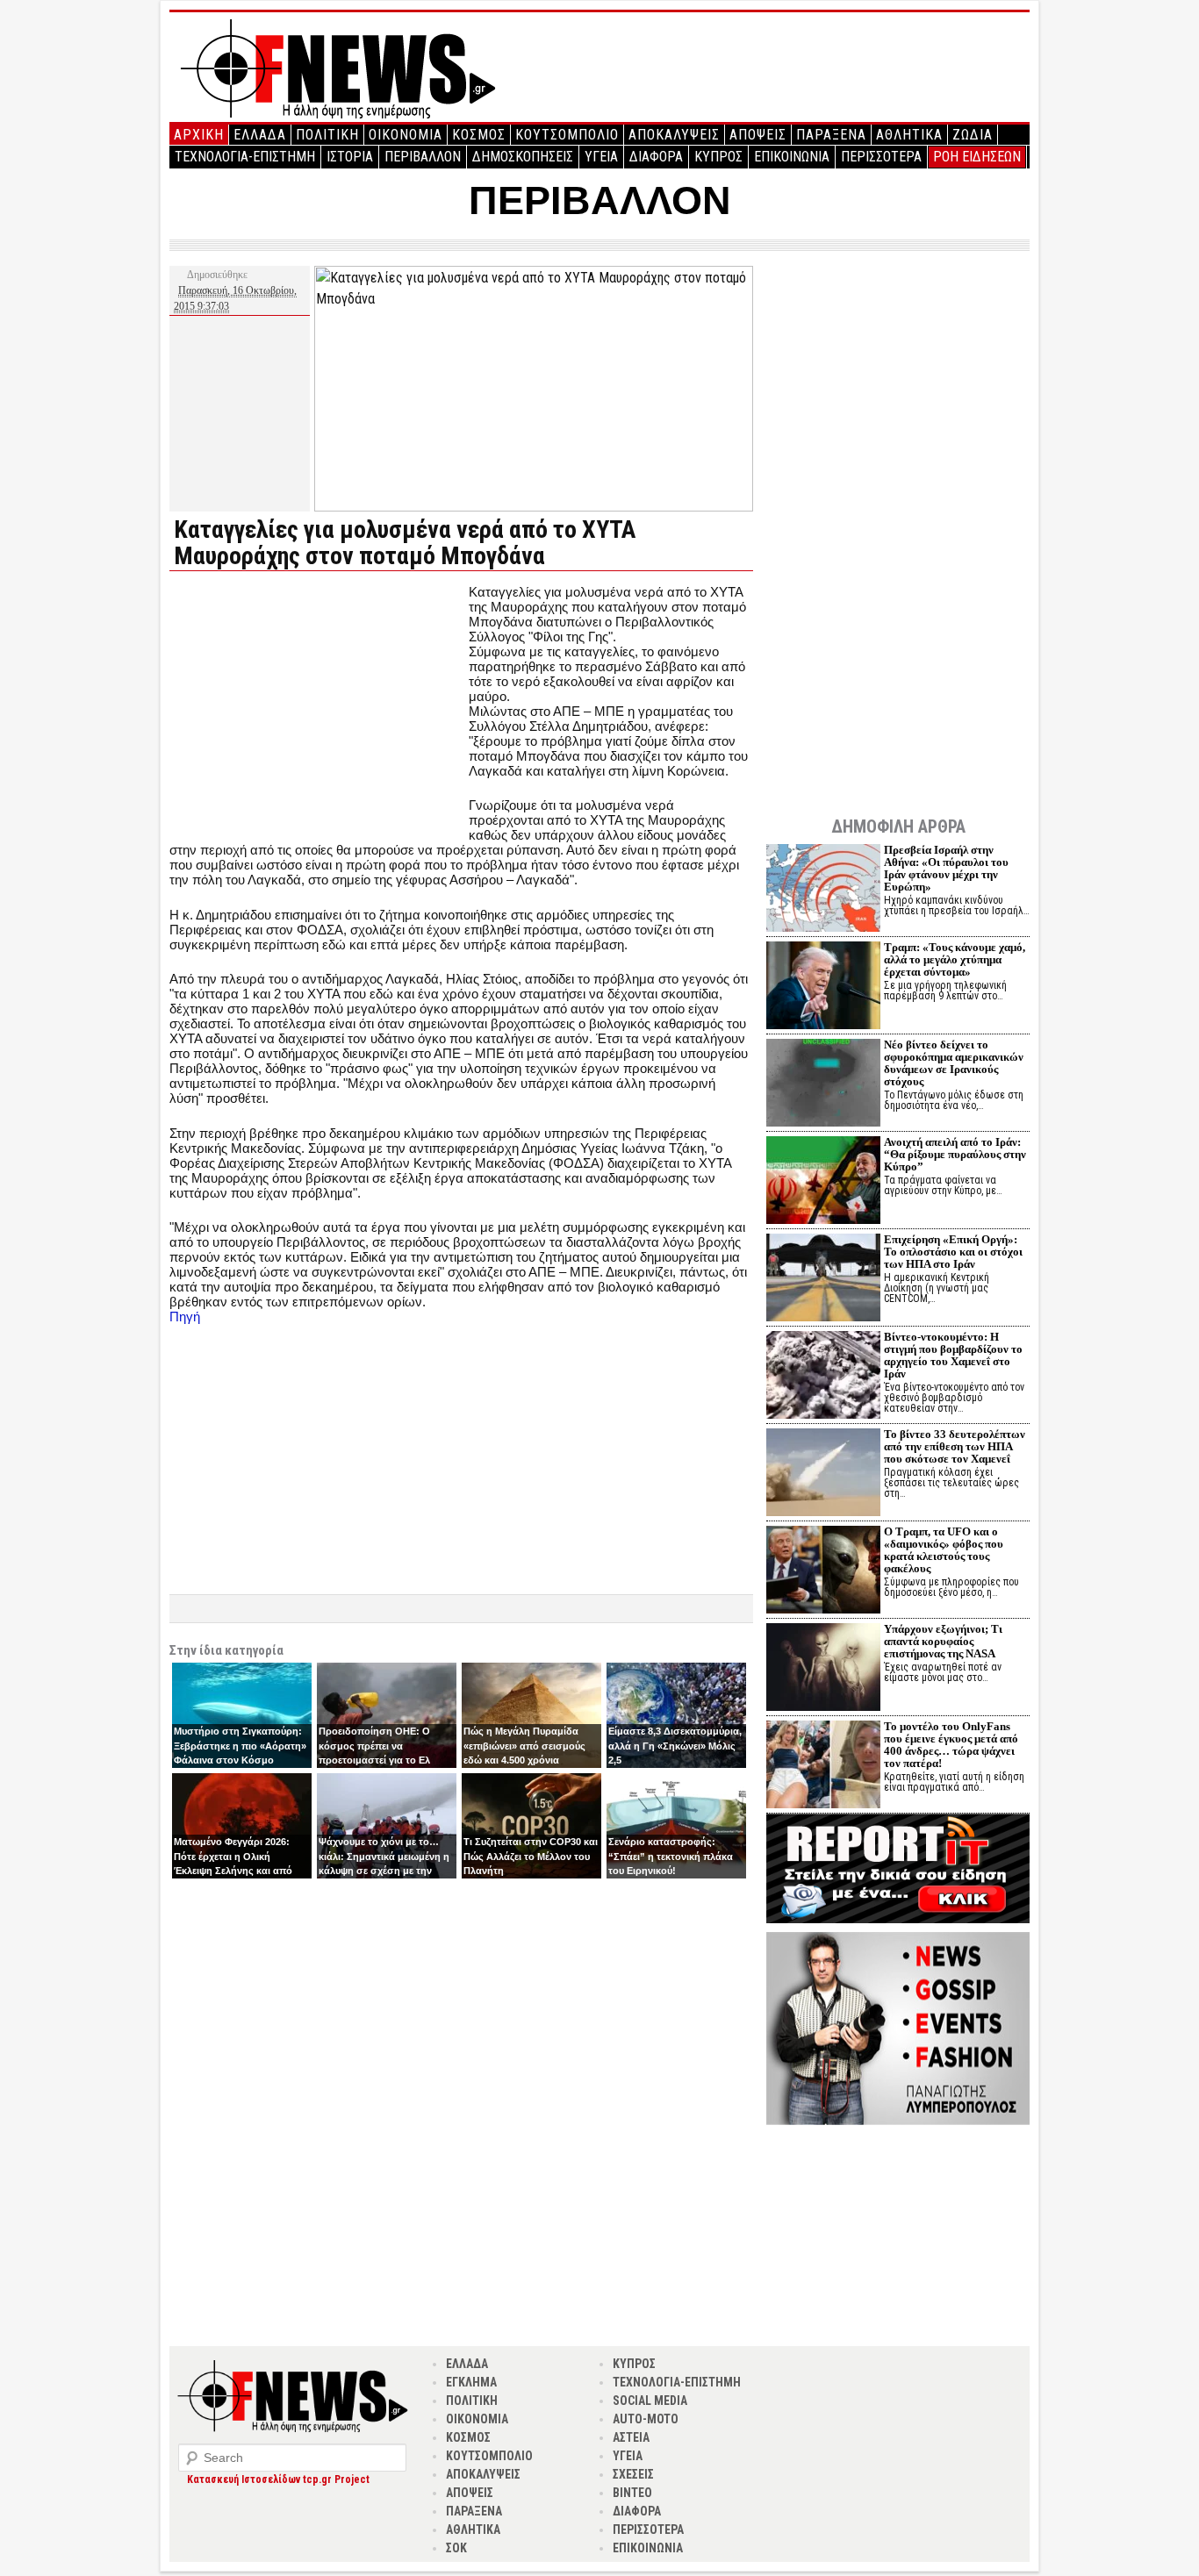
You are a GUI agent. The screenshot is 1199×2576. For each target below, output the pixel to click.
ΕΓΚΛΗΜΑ (471, 2382)
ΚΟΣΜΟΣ (479, 135)
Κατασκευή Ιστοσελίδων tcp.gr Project (278, 2479)
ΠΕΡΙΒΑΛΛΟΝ (423, 157)
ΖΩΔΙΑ (973, 135)
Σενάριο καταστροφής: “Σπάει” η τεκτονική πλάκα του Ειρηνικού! (671, 1856)
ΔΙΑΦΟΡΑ (656, 157)
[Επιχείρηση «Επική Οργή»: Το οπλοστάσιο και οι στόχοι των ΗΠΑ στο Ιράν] (823, 1280)
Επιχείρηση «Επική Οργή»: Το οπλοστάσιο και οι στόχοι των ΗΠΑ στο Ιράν (953, 1252)
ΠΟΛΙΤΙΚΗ (327, 135)
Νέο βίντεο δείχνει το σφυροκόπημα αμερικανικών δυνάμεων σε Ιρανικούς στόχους (954, 1063)
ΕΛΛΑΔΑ (260, 135)
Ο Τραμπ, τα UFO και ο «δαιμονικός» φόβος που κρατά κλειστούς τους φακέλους (944, 1550)
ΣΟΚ (456, 2548)
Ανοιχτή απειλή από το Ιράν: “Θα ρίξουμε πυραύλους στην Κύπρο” (955, 1154)
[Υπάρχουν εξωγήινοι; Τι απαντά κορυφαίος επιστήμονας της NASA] (823, 1669)
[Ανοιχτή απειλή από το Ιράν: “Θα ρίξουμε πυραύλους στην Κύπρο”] (823, 1182)
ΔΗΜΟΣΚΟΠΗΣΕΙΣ (523, 157)
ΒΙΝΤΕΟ (632, 2493)
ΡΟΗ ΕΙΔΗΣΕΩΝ (977, 157)
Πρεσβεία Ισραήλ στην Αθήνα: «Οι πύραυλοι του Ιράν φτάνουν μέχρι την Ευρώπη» (946, 868)
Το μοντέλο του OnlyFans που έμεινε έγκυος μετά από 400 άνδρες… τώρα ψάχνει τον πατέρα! (951, 1745)
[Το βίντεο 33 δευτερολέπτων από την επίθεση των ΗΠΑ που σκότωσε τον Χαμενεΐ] (823, 1474)
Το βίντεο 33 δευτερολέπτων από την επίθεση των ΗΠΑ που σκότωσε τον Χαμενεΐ (955, 1446)
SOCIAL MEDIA (650, 2401)
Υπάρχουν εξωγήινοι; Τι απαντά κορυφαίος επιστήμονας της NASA (943, 1641)
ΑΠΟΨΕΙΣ (758, 135)
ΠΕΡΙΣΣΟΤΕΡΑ (881, 157)
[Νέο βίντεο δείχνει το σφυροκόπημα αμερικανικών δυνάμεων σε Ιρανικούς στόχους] (823, 1085)
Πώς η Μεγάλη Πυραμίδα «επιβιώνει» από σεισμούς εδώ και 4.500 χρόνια (524, 1746)
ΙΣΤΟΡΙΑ (350, 157)
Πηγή (185, 1317)
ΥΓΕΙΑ (601, 157)
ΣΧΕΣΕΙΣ (633, 2474)
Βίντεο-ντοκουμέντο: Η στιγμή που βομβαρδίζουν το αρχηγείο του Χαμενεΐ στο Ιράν (953, 1355)
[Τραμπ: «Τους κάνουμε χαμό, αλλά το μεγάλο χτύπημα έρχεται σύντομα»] (823, 987)
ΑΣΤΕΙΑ (631, 2437)
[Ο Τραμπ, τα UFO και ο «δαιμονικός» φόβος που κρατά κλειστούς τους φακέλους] (823, 1572)
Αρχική (199, 135)
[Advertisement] (317, 707)
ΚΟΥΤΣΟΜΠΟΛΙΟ (567, 135)
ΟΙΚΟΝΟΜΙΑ (406, 135)
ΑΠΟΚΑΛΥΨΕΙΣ (674, 135)
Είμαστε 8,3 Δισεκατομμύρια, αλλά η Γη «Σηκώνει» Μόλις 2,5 (675, 1746)
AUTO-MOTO (646, 2419)
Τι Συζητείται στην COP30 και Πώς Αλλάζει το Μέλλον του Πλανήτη (531, 1856)
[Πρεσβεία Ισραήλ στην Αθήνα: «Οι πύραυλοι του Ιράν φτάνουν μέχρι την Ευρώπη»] (823, 890)
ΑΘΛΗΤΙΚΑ (909, 135)
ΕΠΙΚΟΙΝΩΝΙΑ (792, 157)
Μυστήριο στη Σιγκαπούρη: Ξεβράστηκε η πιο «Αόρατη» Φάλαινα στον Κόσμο (240, 1746)
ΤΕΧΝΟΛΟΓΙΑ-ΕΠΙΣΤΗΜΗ (245, 157)
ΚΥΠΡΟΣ (718, 157)
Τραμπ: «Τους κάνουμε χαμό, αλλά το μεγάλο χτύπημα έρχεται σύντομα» (955, 959)
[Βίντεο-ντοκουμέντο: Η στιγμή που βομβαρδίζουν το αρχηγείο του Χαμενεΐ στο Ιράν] (823, 1377)
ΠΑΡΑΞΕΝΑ (831, 135)
